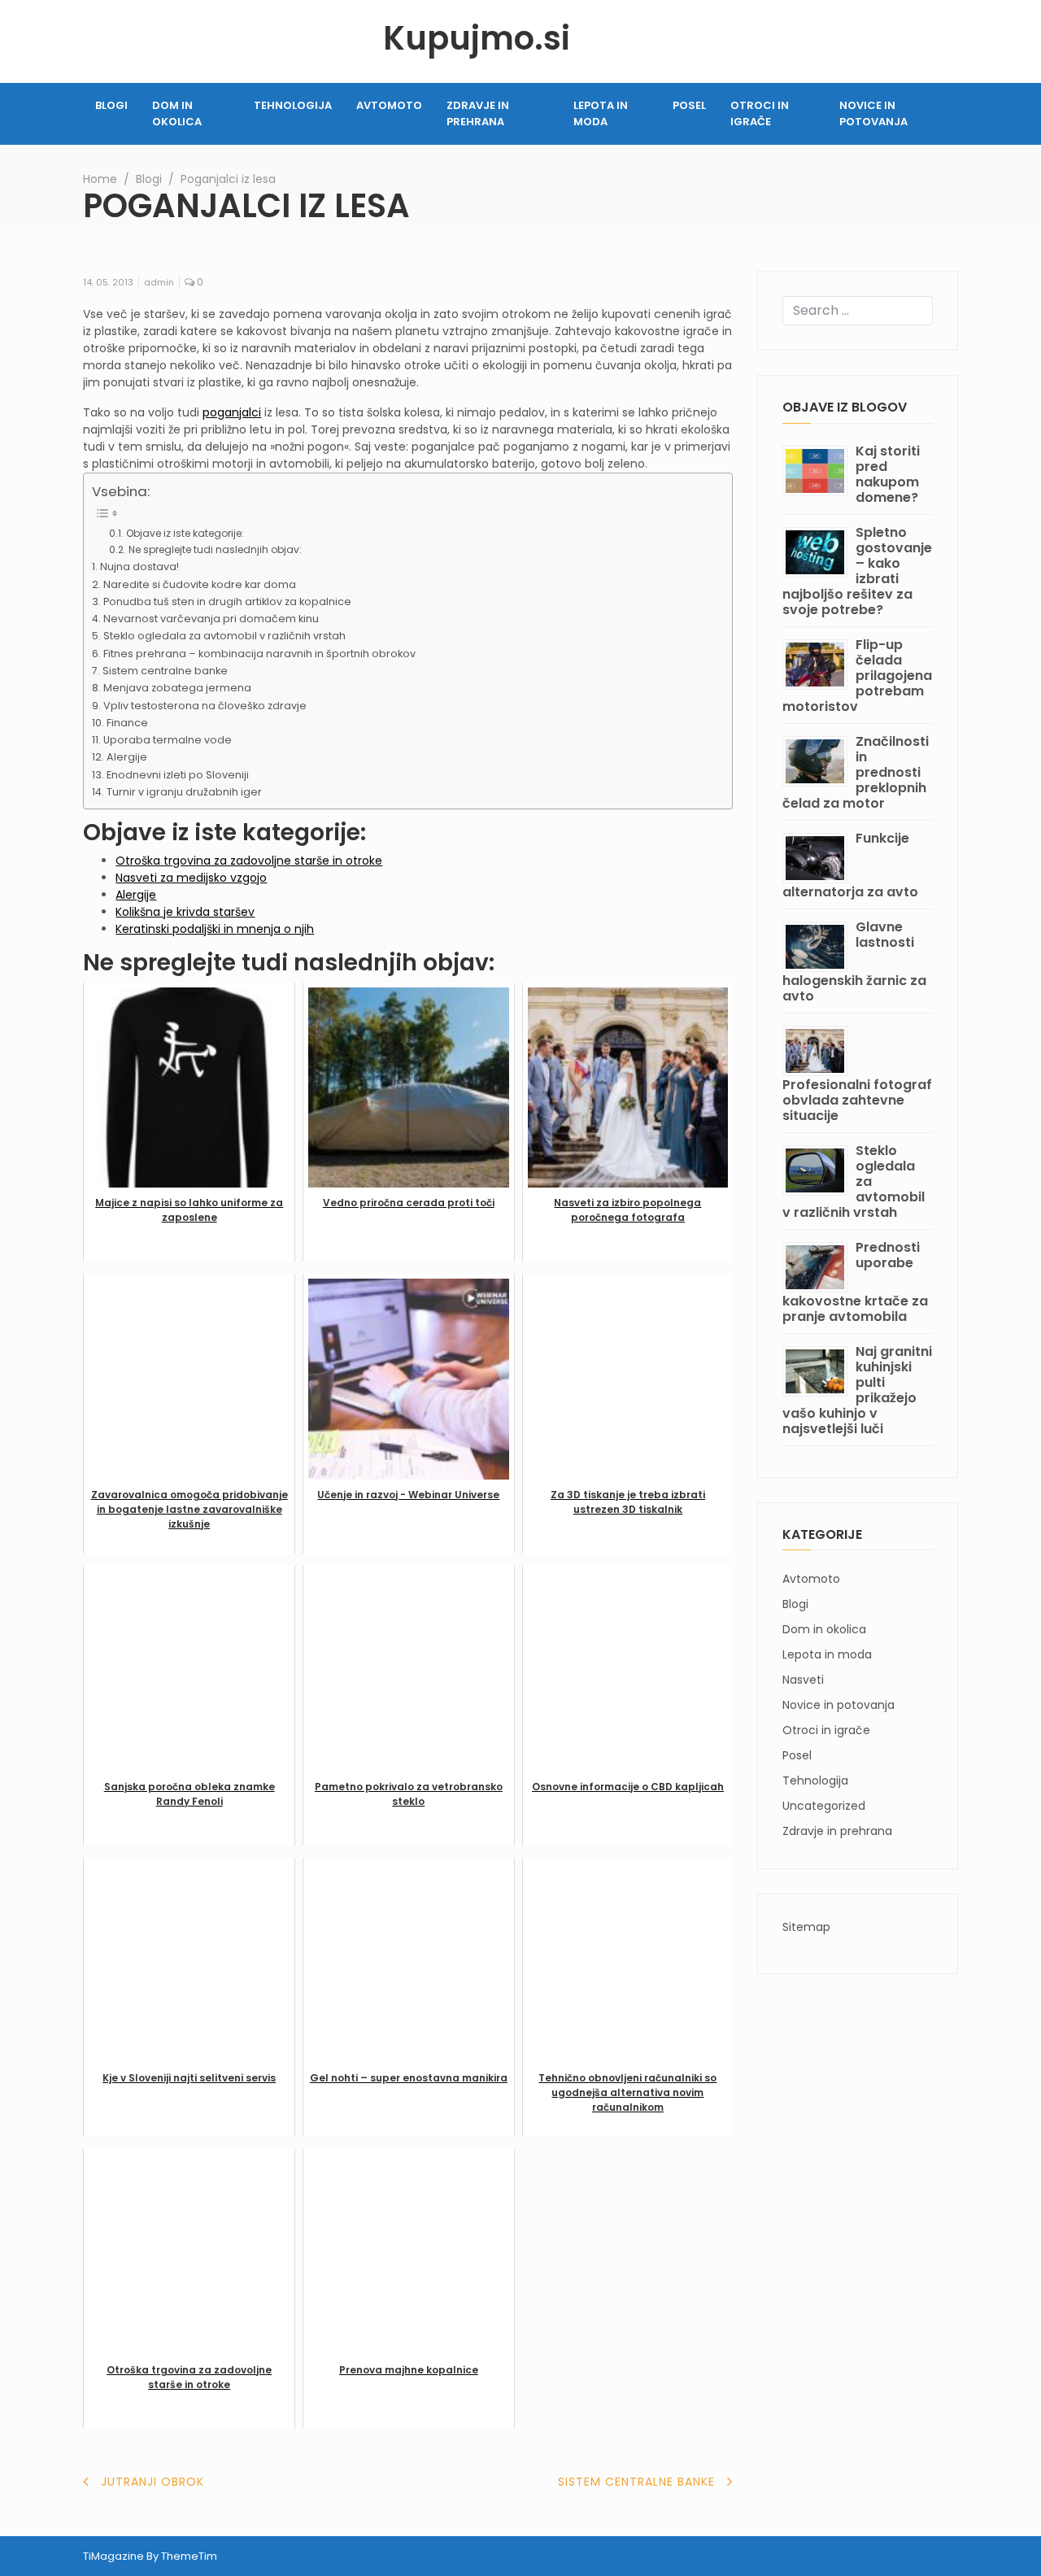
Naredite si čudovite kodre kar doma (200, 584)
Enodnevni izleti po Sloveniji (178, 775)
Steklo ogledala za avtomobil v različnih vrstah (224, 636)
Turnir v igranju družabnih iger (184, 792)
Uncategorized (824, 1806)
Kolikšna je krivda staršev (185, 912)
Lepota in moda (601, 113)
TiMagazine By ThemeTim (150, 2556)
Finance (127, 723)
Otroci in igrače (760, 113)
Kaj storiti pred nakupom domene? (888, 474)
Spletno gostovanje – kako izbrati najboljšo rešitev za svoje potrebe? (857, 571)
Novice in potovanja (873, 113)
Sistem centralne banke (165, 671)
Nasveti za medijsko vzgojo (191, 878)
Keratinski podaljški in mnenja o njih (215, 929)
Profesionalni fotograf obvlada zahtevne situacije (857, 1100)
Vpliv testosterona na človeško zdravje (205, 706)
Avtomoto (389, 105)
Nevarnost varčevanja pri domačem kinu (211, 619)
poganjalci (232, 412)
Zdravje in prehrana (478, 113)
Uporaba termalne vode (168, 740)
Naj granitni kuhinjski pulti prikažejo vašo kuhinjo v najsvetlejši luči (857, 1390)
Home (100, 179)
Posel (689, 105)
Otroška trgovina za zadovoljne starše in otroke (249, 861)
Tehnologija (293, 105)
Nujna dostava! (139, 567)
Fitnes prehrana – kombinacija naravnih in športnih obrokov (259, 654)
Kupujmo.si (477, 38)
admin (159, 282)
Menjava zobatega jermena (177, 688)
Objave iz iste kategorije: (185, 533)
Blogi (111, 105)
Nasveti (803, 1680)
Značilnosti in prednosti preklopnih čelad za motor (856, 772)
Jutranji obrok (152, 2482)
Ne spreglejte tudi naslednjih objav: (215, 549)
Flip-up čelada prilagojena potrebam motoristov (857, 676)
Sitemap (806, 1927)
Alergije (127, 757)
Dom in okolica (177, 113)
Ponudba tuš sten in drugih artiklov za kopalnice (227, 602)
